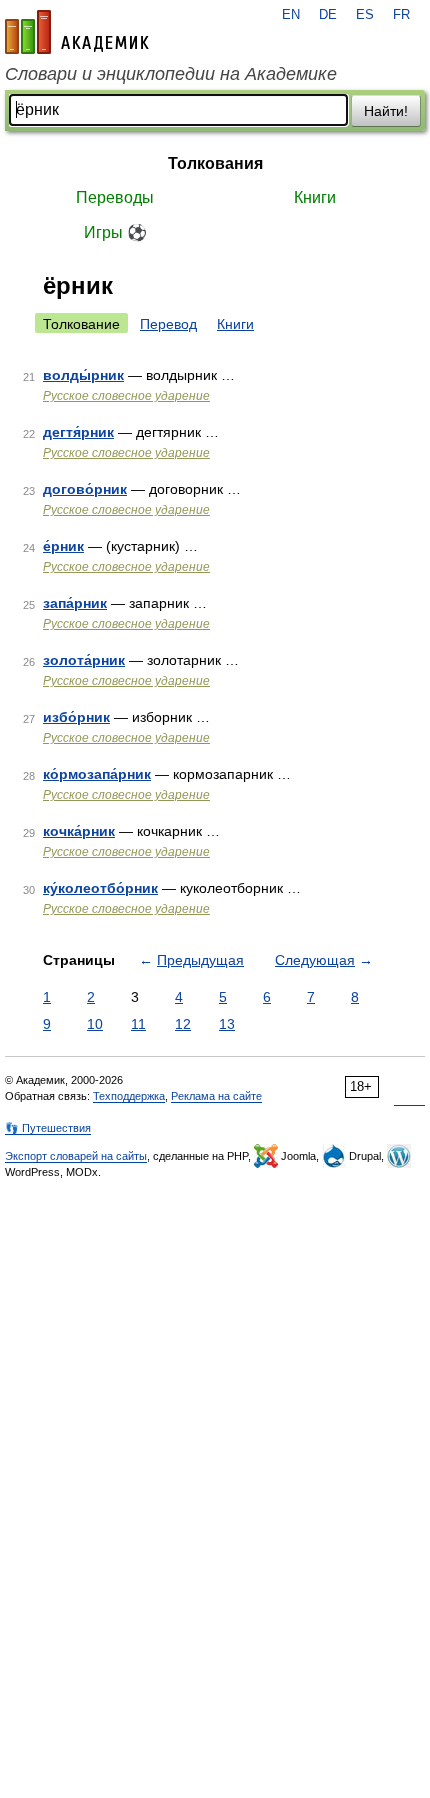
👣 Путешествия (48, 1128)
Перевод (168, 324)
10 (95, 1024)
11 (138, 1024)
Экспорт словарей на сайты (76, 1156)
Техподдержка (129, 1096)
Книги (315, 197)
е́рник (63, 546)
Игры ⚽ (115, 232)
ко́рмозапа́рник (97, 774)
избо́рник (76, 717)
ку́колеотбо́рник (100, 888)
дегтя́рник (78, 432)
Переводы (115, 197)
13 (227, 1024)
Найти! (386, 111)
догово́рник (85, 489)
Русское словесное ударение (126, 396)
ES (365, 15)
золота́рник (84, 660)
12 (183, 1024)
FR (401, 15)
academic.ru (77, 32)
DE (328, 15)
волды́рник (83, 375)
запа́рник (75, 603)
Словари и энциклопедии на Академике (171, 74)
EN (291, 15)
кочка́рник (79, 831)
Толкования (215, 163)
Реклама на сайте (216, 1096)
